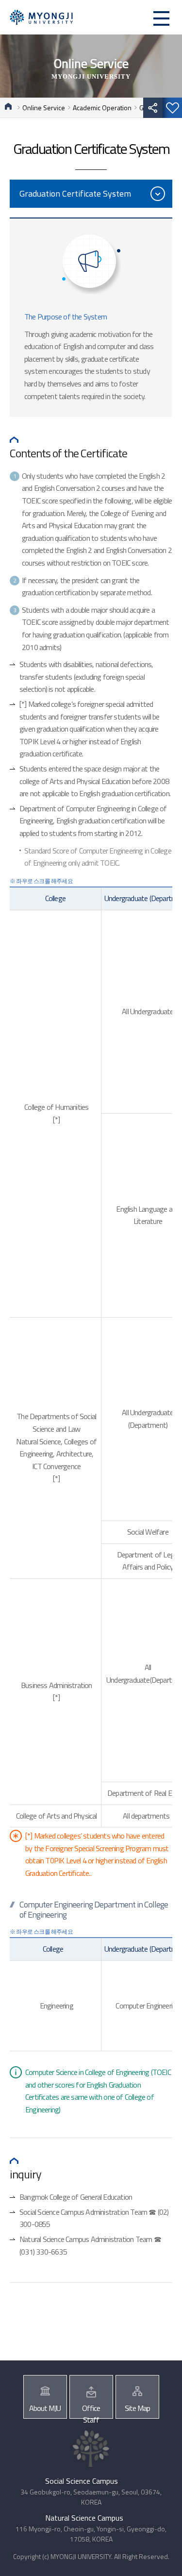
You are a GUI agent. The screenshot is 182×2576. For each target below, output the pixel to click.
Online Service (44, 108)
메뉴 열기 (161, 18)
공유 (153, 108)
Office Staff (91, 2410)
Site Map (137, 2408)
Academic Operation (102, 108)
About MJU (45, 2408)
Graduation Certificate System (75, 193)
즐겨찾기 (172, 108)
